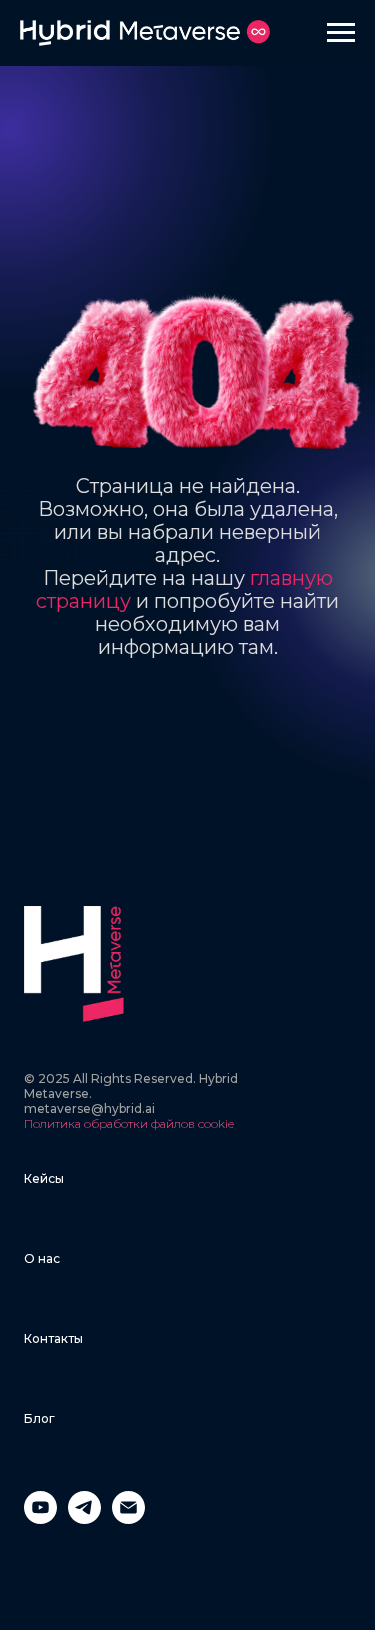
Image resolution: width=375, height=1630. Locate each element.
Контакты (53, 1338)
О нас (42, 1258)
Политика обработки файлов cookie (129, 1123)
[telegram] (84, 1518)
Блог (39, 1418)
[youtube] (40, 1518)
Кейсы (44, 1178)
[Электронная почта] (128, 1518)
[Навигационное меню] (341, 33)
